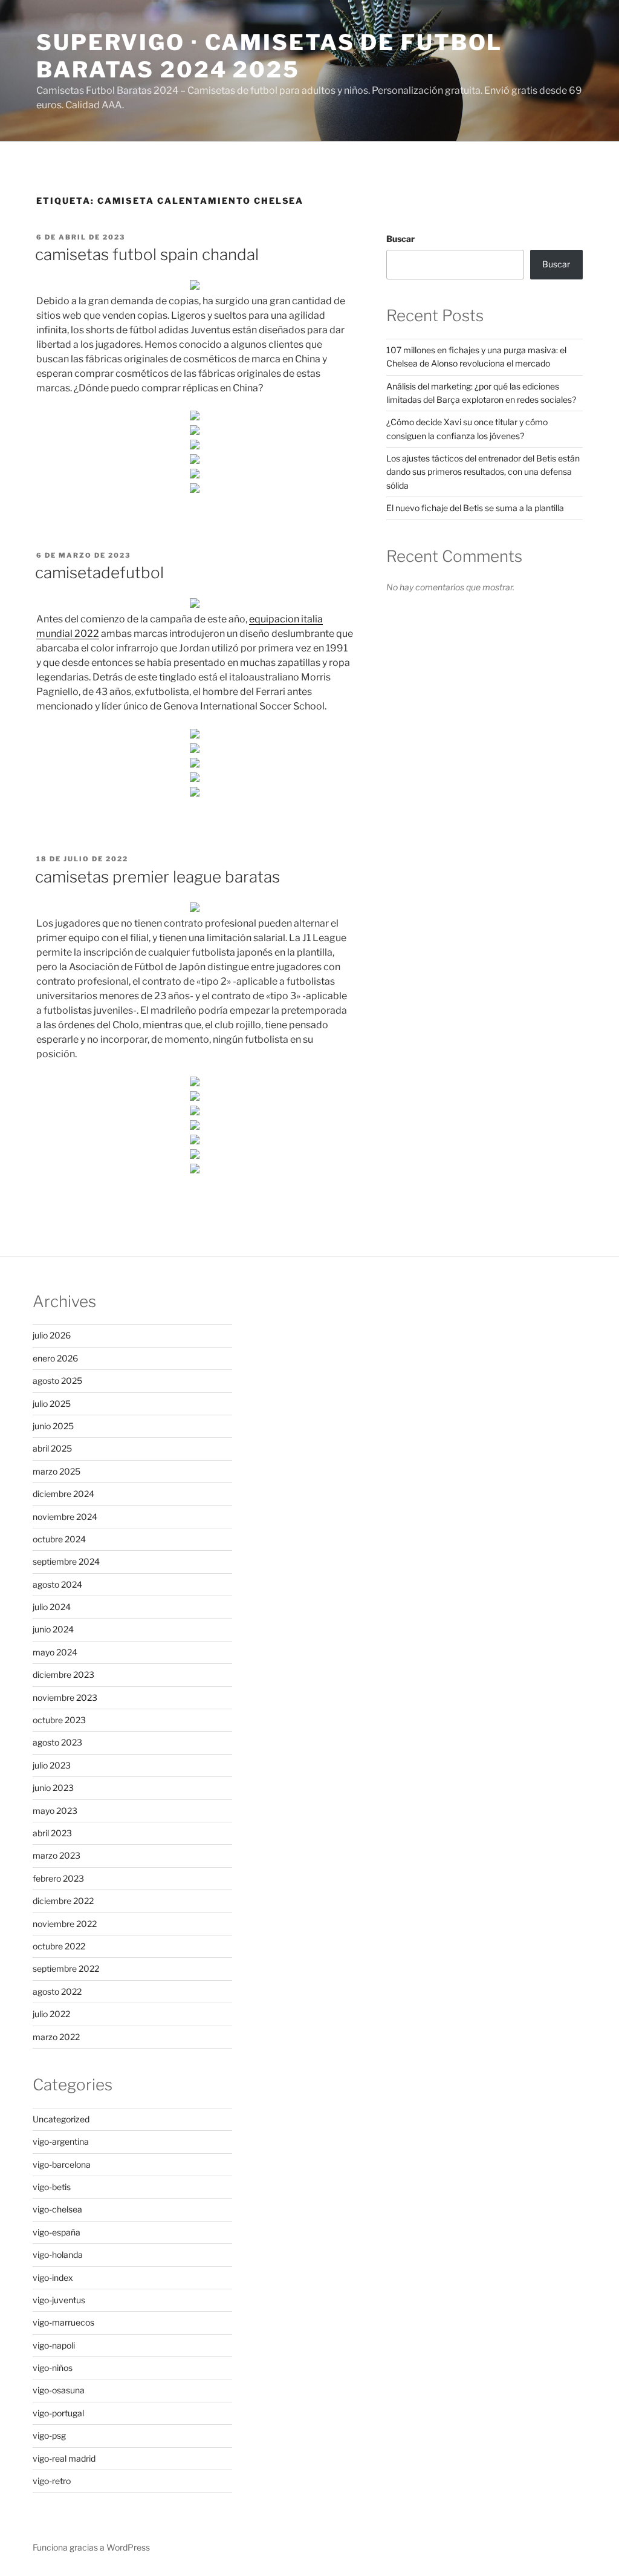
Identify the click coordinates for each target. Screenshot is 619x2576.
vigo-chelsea (57, 2209)
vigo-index (53, 2278)
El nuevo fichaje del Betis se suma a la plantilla (475, 508)
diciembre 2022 (63, 1901)
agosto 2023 (57, 1742)
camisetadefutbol (99, 572)
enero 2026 (55, 1358)
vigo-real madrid (64, 2458)
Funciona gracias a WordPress (91, 2547)
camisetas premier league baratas (157, 877)
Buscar (400, 239)
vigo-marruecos (63, 2322)
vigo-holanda (58, 2255)
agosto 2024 (57, 1584)
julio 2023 (52, 1765)
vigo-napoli (54, 2345)
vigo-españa (57, 2232)
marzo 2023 (57, 1855)
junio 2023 (53, 1788)
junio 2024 (53, 1629)
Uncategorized (61, 2119)
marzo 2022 (56, 2037)
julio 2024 (52, 1607)
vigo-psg (49, 2435)
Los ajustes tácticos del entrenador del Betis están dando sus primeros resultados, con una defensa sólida (483, 472)
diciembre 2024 (63, 1494)
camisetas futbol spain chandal (147, 254)
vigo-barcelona (62, 2164)
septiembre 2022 (66, 1968)
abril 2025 (52, 1448)
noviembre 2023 (65, 1697)
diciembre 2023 (63, 1674)
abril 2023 (52, 1833)
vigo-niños (53, 2368)
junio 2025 (53, 1426)
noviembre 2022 (65, 1924)
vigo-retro (52, 2481)
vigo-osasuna (59, 2390)
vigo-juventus (59, 2300)
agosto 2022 (57, 1991)
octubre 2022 (59, 1946)
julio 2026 (52, 1335)
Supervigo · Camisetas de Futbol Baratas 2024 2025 (269, 56)
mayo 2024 (55, 1652)
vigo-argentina (61, 2141)
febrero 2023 (58, 1878)
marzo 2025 (57, 1471)
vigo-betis (52, 2187)
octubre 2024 (59, 1539)
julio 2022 (51, 2014)
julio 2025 (52, 1404)
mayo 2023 (55, 1811)
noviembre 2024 (65, 1517)
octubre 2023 (59, 1720)
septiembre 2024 (66, 1561)
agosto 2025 (57, 1381)
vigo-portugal (58, 2413)
